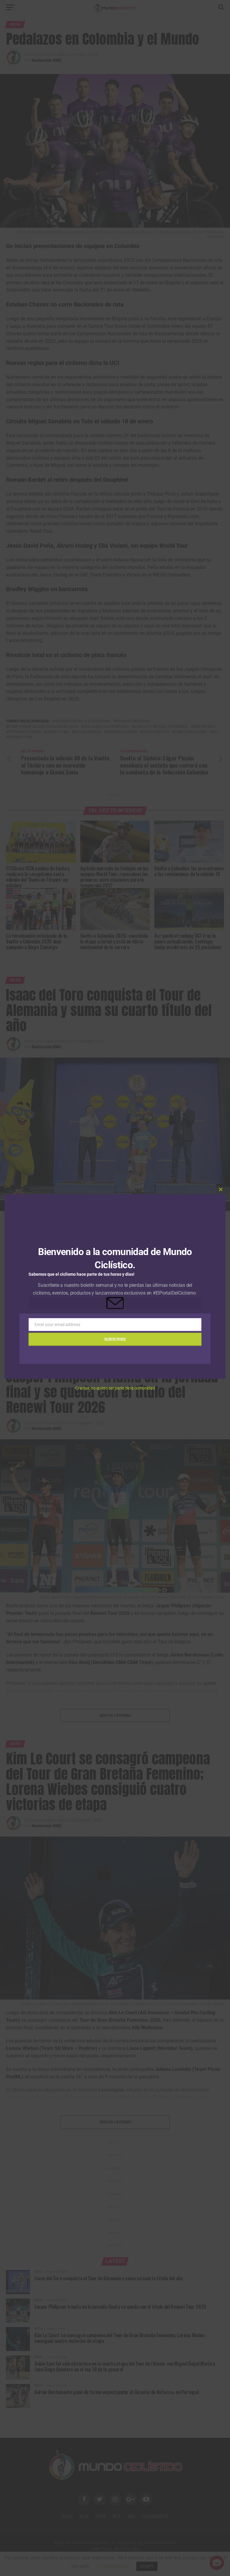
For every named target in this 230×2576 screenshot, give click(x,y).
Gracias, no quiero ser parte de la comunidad (115, 1388)
